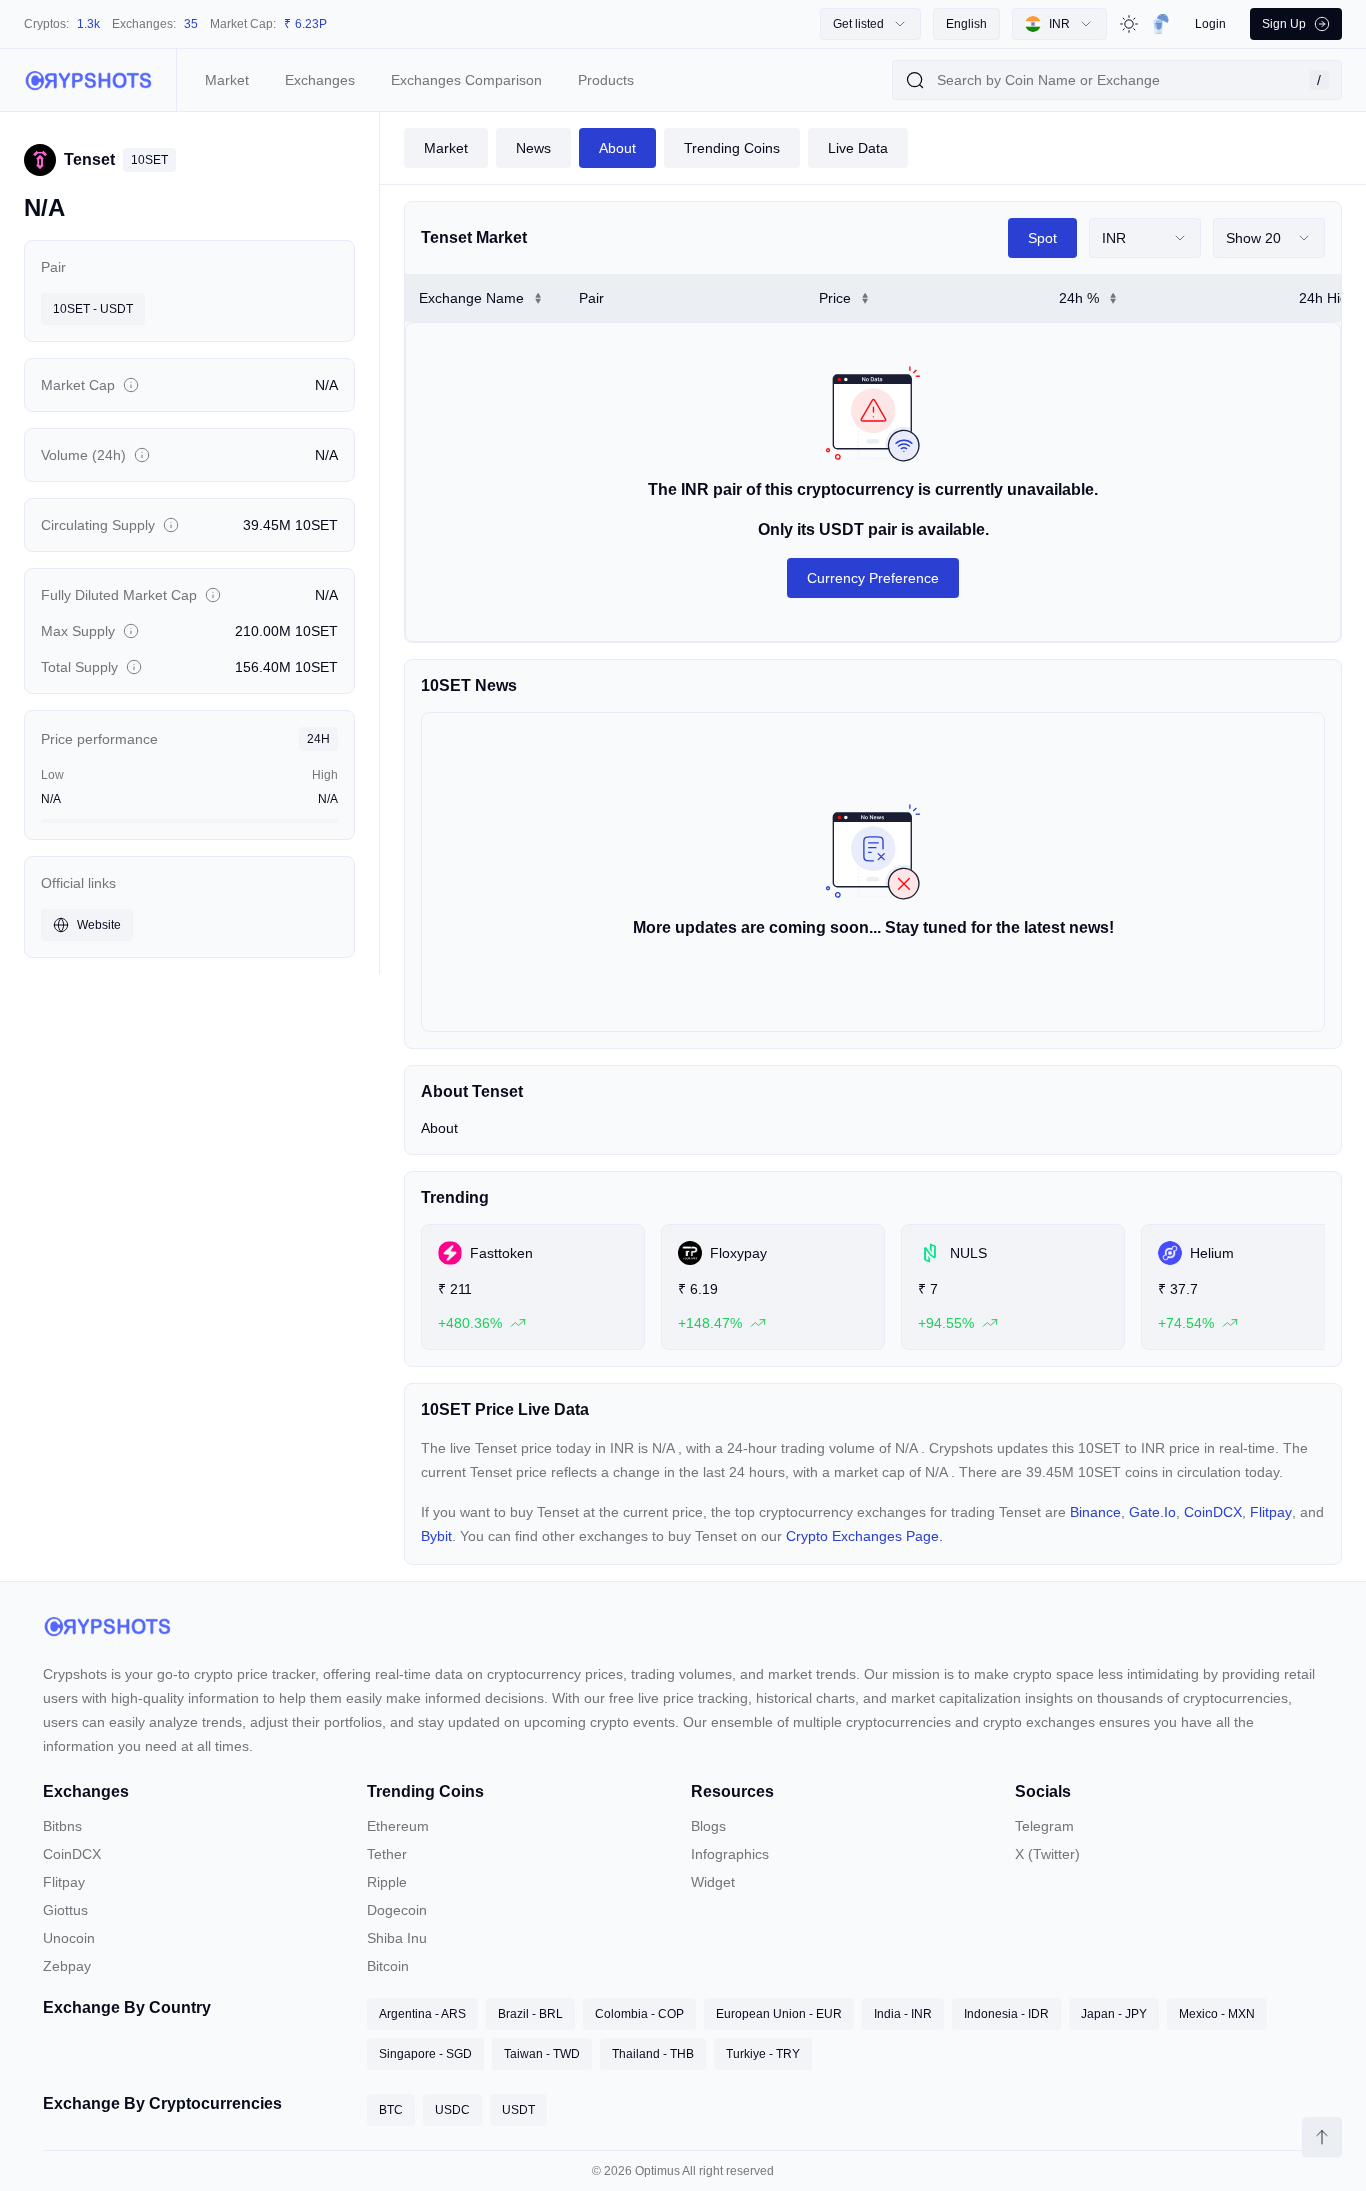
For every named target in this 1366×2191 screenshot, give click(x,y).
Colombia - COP (639, 2014)
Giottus (65, 1910)
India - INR (903, 2014)
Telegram (1044, 1826)
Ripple (387, 1882)
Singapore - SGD (425, 2054)
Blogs (708, 1826)
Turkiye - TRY (763, 2054)
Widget (713, 1882)
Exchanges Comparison (466, 80)
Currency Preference (873, 578)
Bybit (436, 1536)
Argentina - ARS (422, 2014)
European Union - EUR (779, 2014)
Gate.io (1152, 1512)
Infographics (730, 1854)
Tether (387, 1854)
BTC (391, 2110)
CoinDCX (1213, 1512)
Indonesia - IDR (1006, 2014)
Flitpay (1271, 1512)
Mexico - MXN (1217, 2014)
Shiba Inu (397, 1938)
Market (227, 80)
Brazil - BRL (530, 2014)
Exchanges (320, 80)
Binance (1095, 1512)
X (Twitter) (1047, 1854)
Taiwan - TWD (542, 2054)
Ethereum (398, 1826)
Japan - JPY (1114, 2014)
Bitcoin (388, 1966)
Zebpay (67, 1966)
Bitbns (62, 1826)
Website (99, 925)
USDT (518, 2110)
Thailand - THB (653, 2054)
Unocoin (69, 1938)
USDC (452, 2110)
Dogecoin (397, 1910)
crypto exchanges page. (864, 1536)
